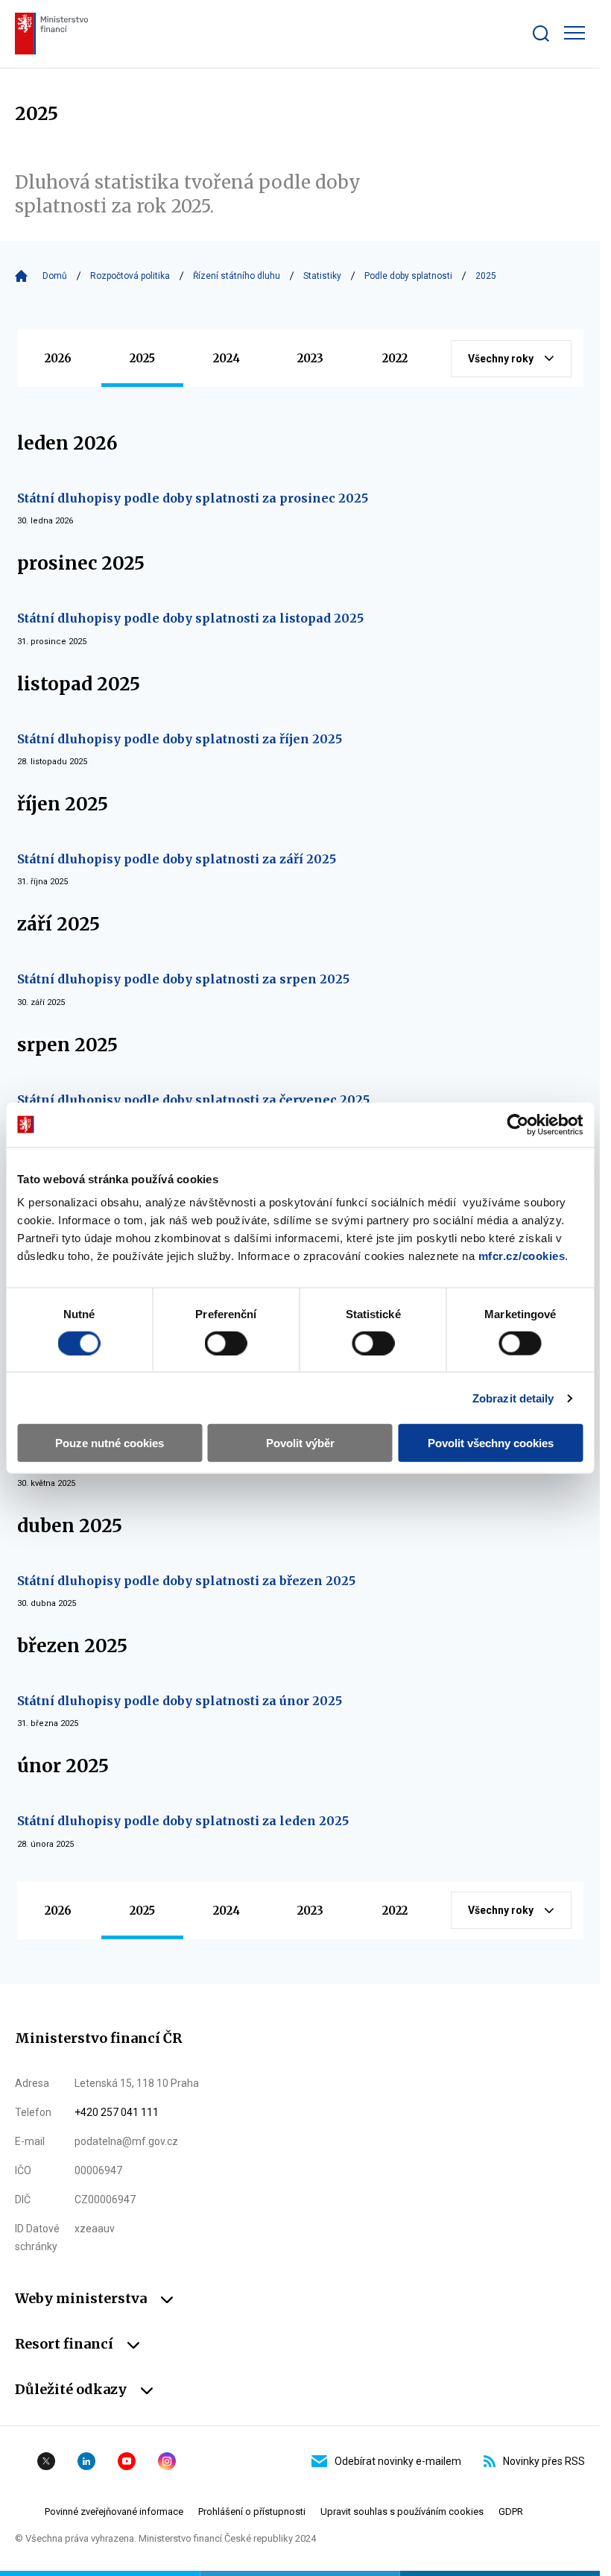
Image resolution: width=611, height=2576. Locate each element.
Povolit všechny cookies (491, 1443)
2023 (310, 358)
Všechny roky (501, 359)
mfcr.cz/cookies (522, 1256)
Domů (55, 276)
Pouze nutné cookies (110, 1443)
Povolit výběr (300, 1443)
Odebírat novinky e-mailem (398, 2461)
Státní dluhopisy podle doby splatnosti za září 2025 (177, 859)
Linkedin (86, 2461)
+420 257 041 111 (117, 2112)
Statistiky (322, 276)
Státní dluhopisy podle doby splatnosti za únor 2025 (180, 1701)
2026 (58, 358)
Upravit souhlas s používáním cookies (402, 2512)
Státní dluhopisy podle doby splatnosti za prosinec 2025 (193, 498)
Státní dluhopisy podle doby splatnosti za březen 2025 (186, 1581)
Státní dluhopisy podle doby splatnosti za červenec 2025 (193, 1100)
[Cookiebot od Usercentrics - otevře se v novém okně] (517, 1124)
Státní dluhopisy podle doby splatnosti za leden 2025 (183, 1821)
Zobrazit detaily (513, 1398)
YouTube (127, 2461)
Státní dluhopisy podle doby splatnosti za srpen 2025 (183, 979)
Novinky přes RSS (544, 2461)
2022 (395, 358)
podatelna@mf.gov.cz (126, 2141)
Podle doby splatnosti (408, 276)
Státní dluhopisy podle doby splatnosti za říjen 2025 (180, 739)
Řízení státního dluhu (237, 276)
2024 (227, 358)
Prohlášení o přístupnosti (252, 2512)
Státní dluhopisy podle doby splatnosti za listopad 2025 (190, 618)
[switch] (226, 1343)
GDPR (511, 2512)
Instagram (167, 2461)
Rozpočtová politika (130, 276)
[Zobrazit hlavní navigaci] (574, 33)
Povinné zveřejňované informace (114, 2512)
